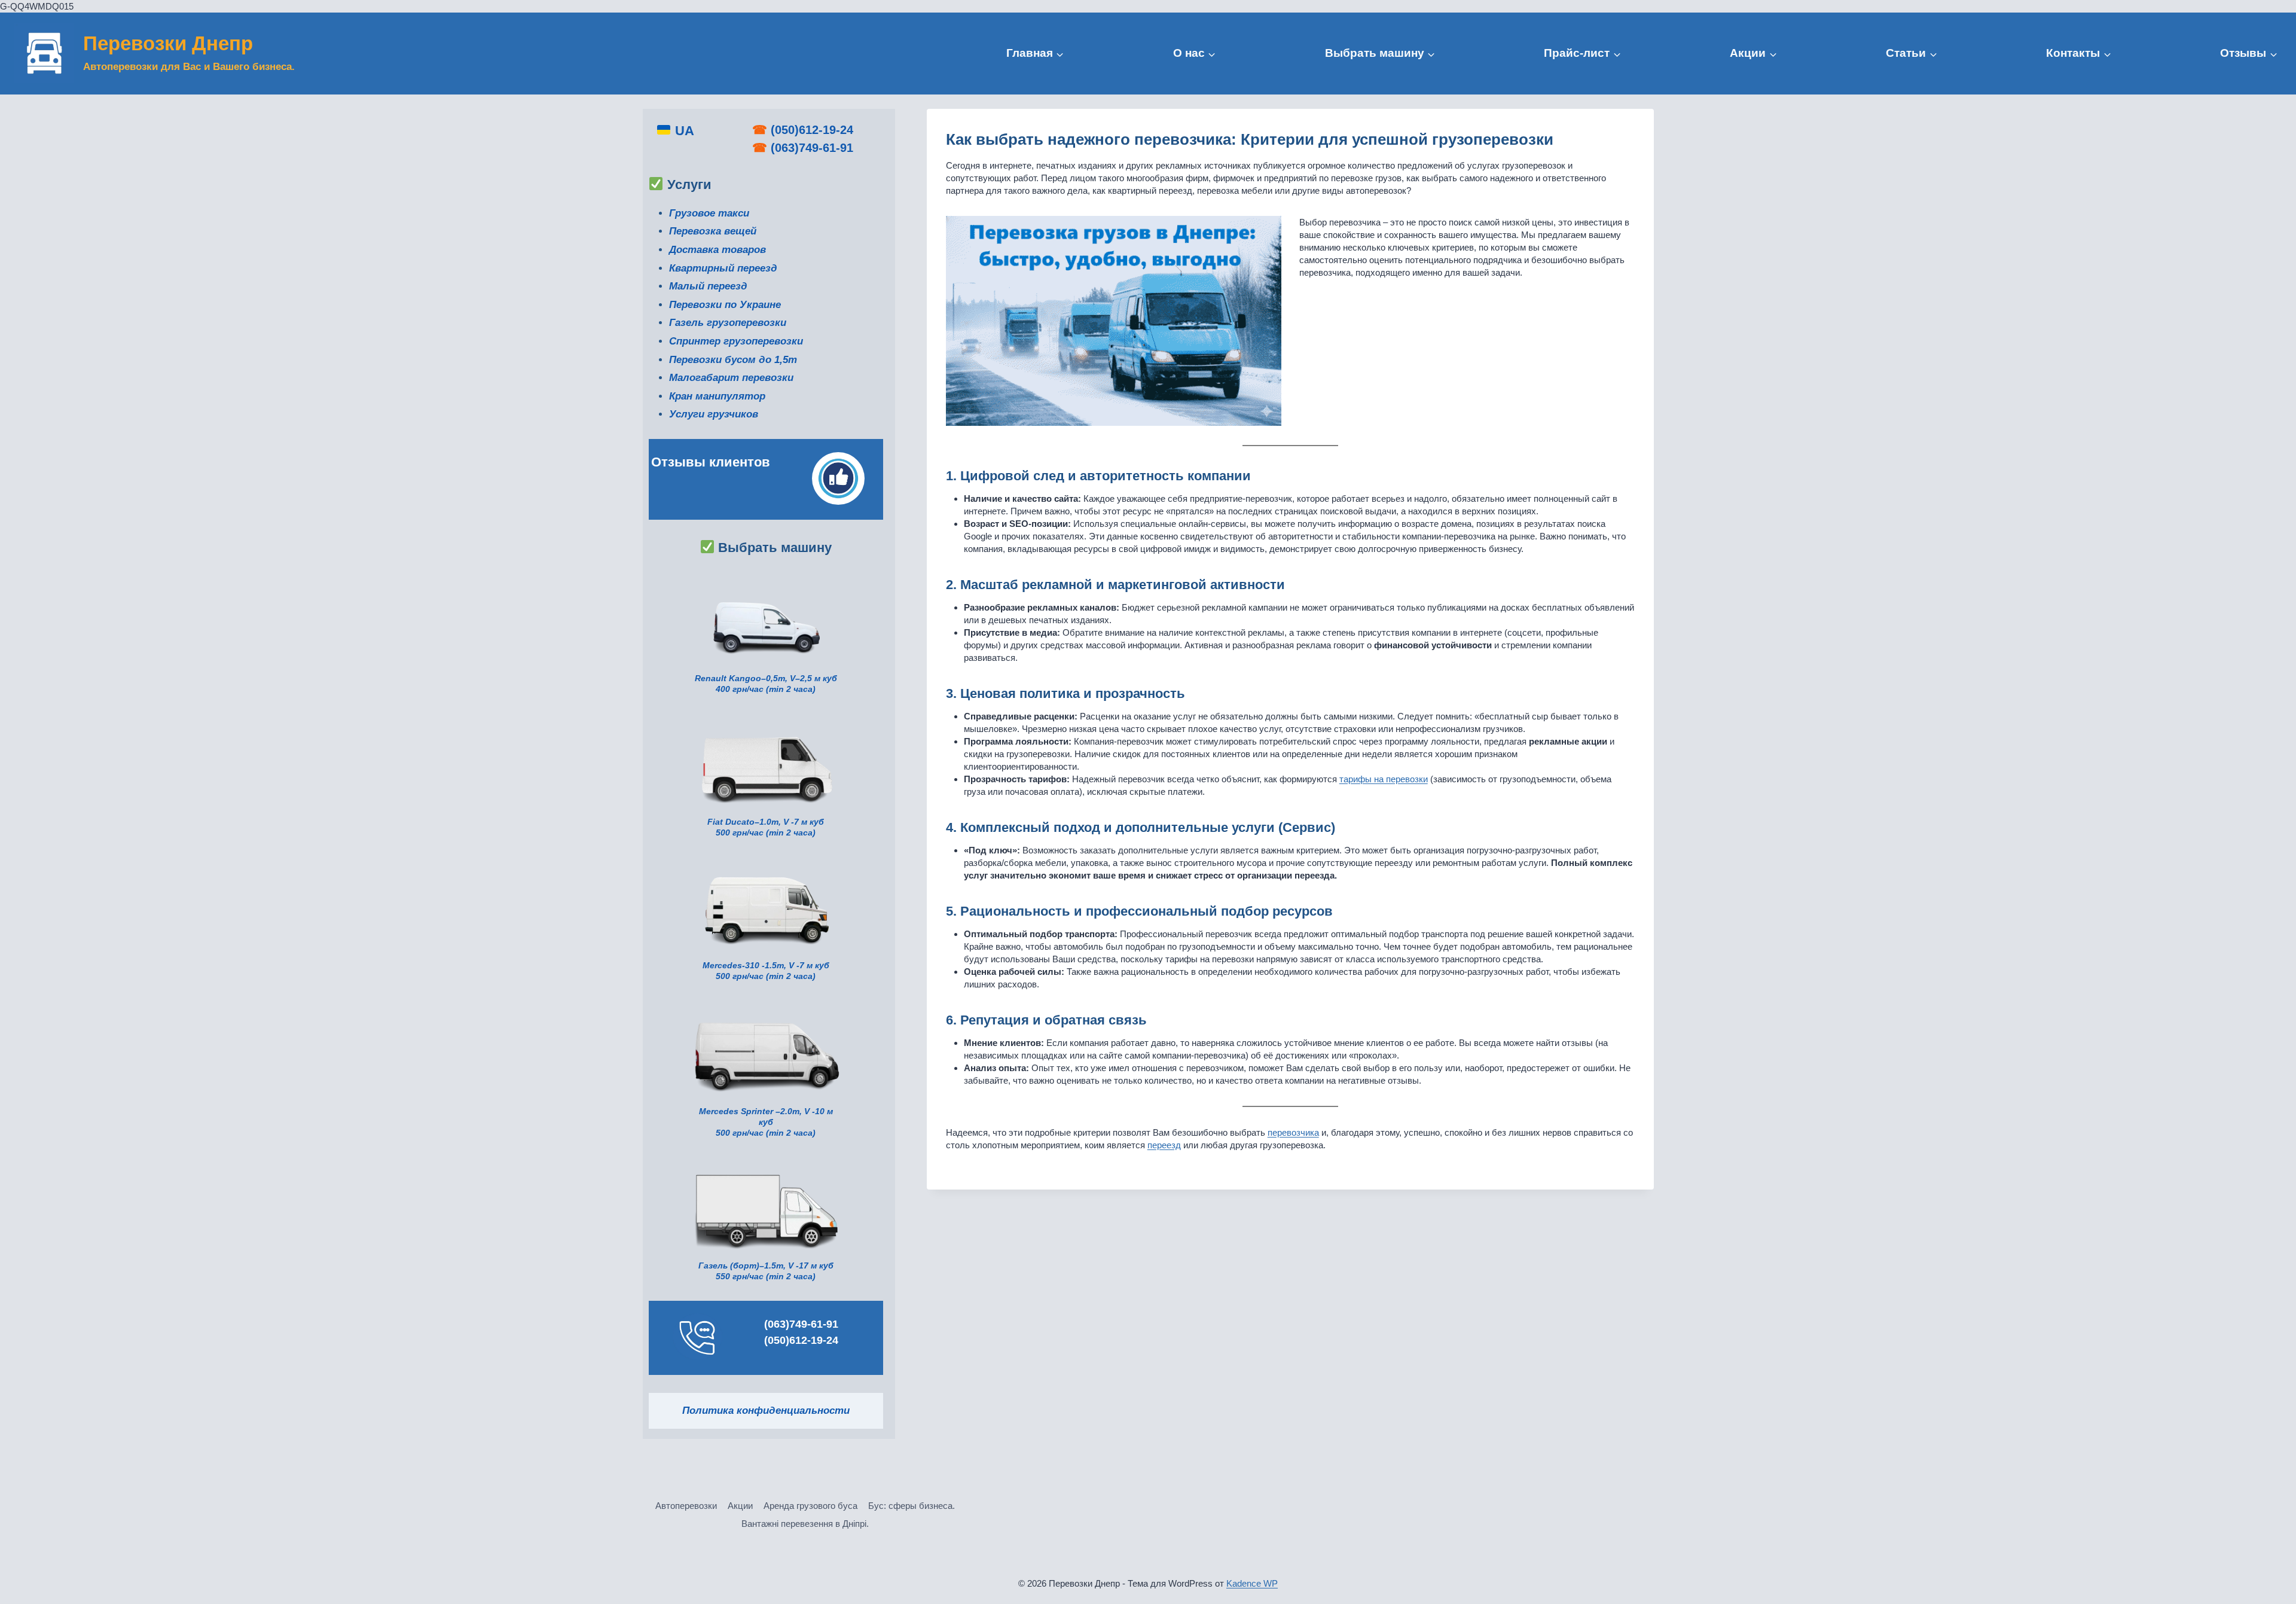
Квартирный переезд (723, 268)
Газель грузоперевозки (728, 323)
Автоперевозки (686, 1506)
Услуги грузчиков (714, 414)
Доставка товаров (717, 250)
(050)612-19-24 (812, 130)
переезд (1164, 1145)
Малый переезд (708, 286)
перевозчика (1293, 1132)
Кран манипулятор (717, 396)
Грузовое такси (709, 213)
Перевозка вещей (713, 231)
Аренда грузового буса (810, 1506)
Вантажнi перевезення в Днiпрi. (805, 1524)
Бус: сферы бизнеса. (912, 1506)
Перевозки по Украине (725, 305)
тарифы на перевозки (1384, 779)
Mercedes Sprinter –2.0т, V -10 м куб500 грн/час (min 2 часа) (766, 1122)
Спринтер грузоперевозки (736, 341)
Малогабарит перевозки (731, 378)
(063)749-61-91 (812, 148)
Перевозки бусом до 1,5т (733, 360)
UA (683, 131)
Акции (740, 1506)
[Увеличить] (825, 728)
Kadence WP (1252, 1583)
